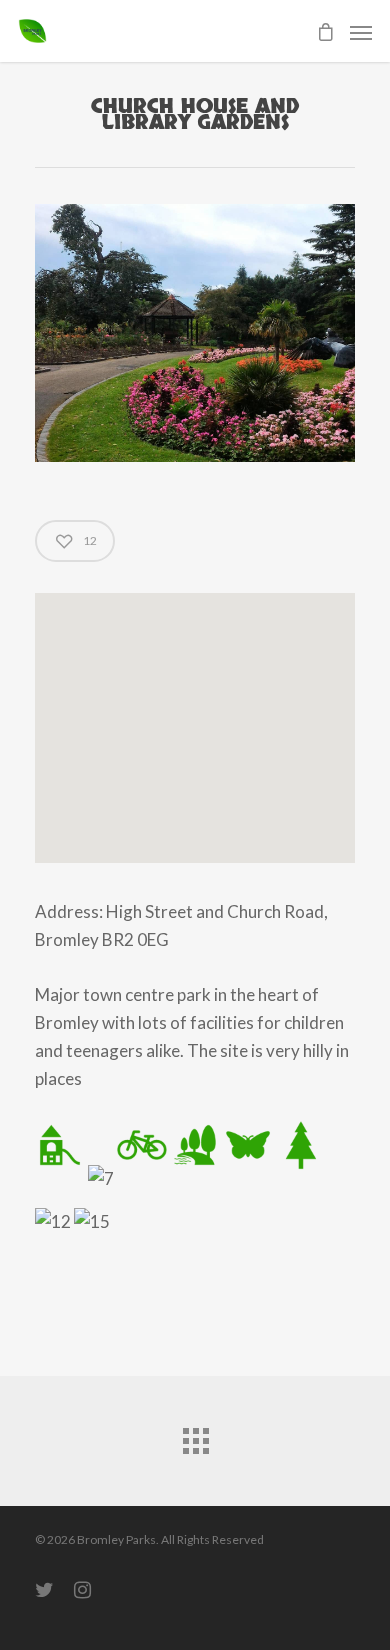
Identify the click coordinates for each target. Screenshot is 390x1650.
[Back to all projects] (195, 1436)
